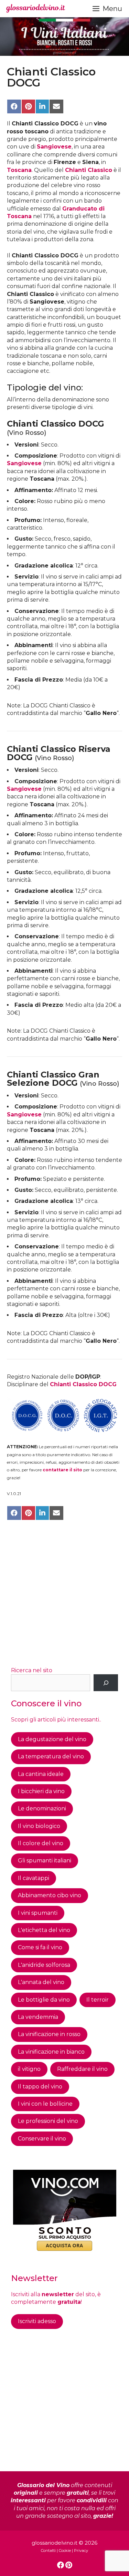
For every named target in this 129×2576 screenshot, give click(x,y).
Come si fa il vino (40, 1947)
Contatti (48, 2551)
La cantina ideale (41, 1774)
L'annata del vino (41, 1982)
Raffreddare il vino (82, 2069)
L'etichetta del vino (44, 1930)
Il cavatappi (34, 1878)
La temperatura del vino (51, 1756)
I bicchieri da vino (41, 1791)
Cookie (65, 2551)
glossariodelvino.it (55, 2543)
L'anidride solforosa (44, 1965)
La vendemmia (38, 2017)
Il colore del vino (41, 1843)
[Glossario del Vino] (36, 9)
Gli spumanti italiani (45, 1861)
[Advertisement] (64, 1594)
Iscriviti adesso (37, 2321)
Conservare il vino (42, 2139)
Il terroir (98, 2000)
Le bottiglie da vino (44, 2000)
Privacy (81, 2551)
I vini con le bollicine (45, 2104)
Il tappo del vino (40, 2087)
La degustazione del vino (52, 1739)
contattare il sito (62, 1470)
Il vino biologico (39, 1826)
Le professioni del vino (48, 2121)
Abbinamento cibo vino (50, 1895)
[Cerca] (106, 1683)
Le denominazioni (42, 1808)
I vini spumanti (38, 1913)
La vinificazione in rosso (49, 2034)
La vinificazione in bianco (51, 2052)
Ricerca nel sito (32, 1670)
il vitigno (29, 2069)
